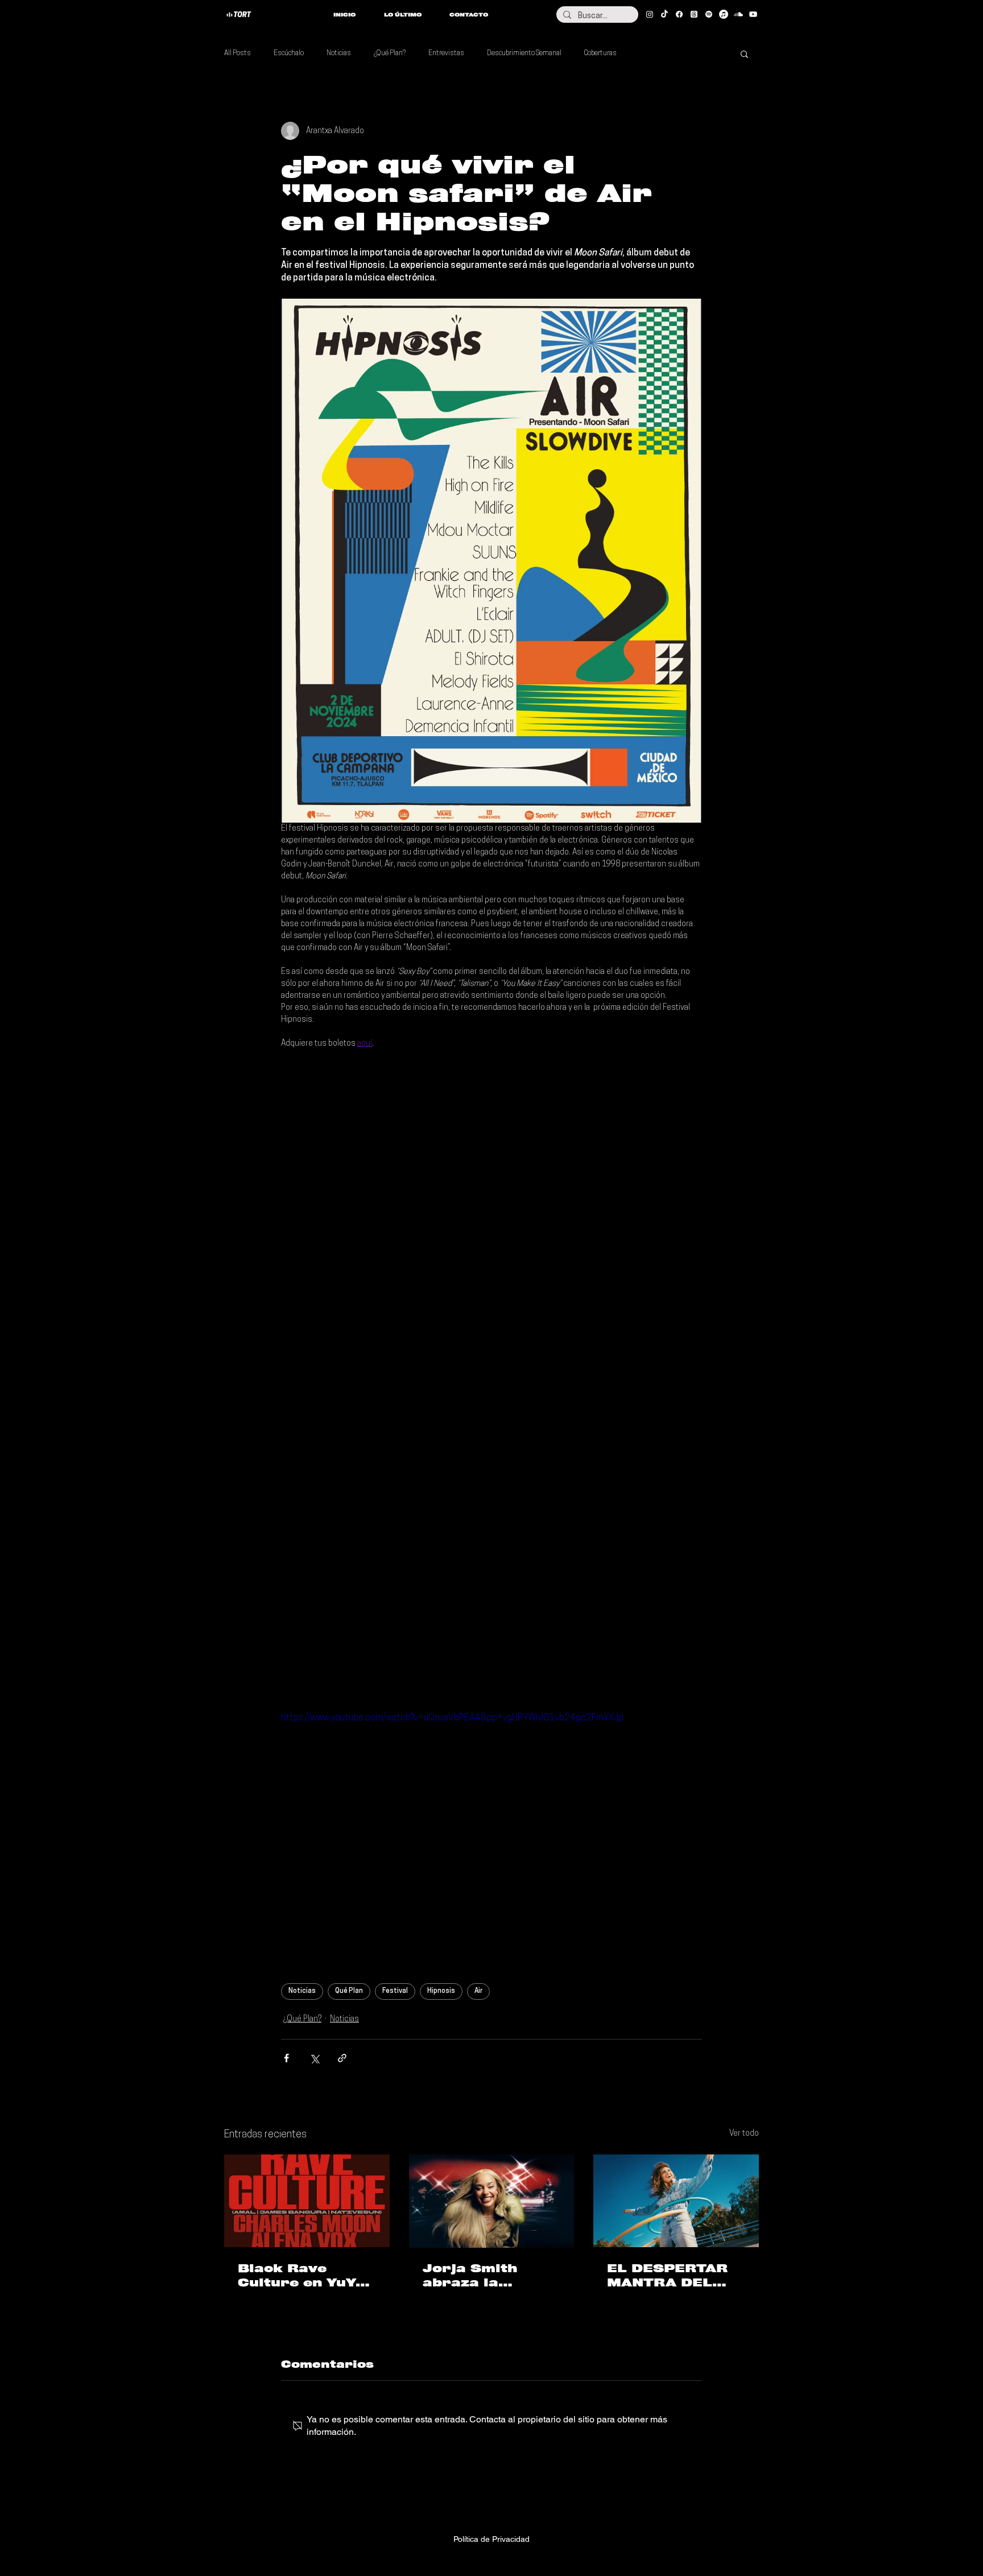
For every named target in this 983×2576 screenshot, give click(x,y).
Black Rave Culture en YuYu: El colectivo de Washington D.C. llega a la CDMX (304, 2276)
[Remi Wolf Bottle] (676, 2201)
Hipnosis (441, 1991)
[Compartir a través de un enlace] (342, 2058)
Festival (395, 1991)
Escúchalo (289, 53)
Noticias (339, 53)
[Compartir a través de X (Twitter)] (314, 2058)
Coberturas (600, 53)
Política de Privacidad (491, 2539)
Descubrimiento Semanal (524, 53)
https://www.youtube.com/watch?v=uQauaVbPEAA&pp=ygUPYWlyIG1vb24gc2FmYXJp (452, 1718)
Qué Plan (349, 1991)
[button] (744, 53)
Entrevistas (446, 53)
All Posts (238, 53)
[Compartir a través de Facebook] (286, 2058)
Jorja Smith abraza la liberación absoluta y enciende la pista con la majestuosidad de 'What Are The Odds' (491, 2276)
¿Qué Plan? (390, 53)
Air (478, 1991)
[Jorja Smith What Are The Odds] (492, 2201)
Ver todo (744, 2134)
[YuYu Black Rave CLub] (307, 2201)
